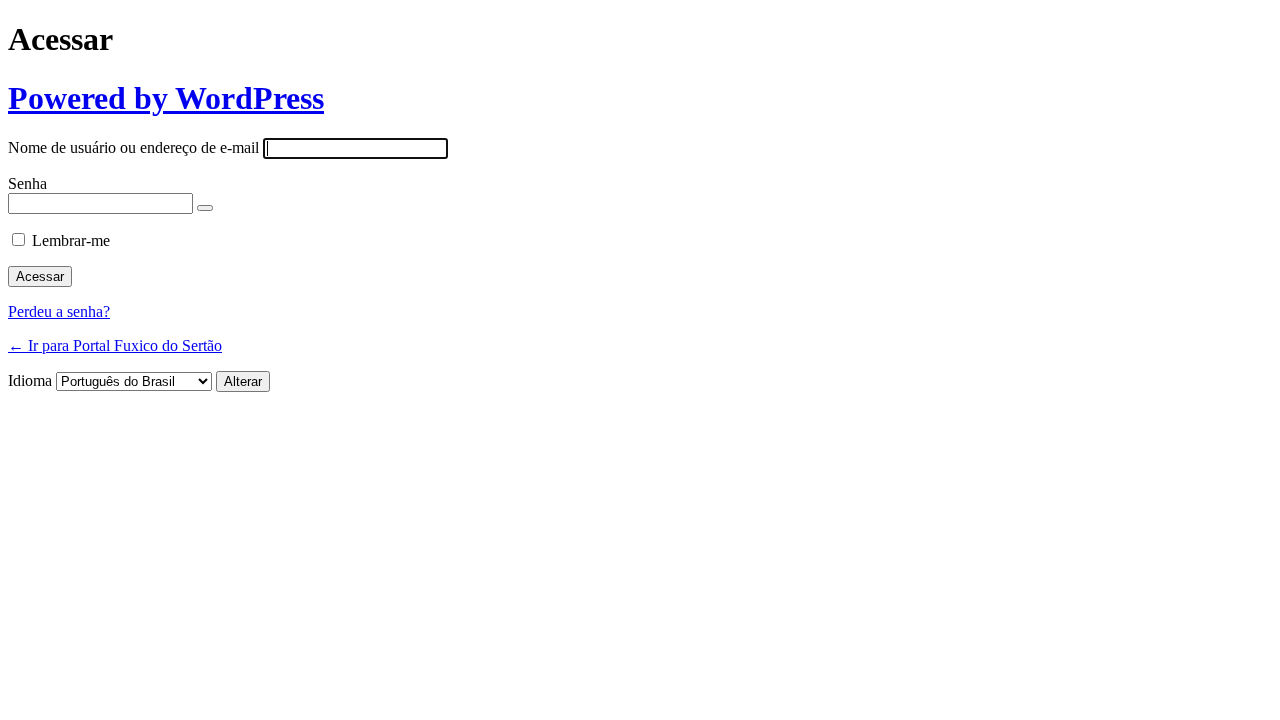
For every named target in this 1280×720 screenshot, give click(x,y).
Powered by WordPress (166, 98)
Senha (27, 183)
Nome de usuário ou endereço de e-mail (133, 147)
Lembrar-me (71, 240)
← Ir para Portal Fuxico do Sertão (115, 345)
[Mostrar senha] (205, 208)
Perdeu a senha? (59, 311)
